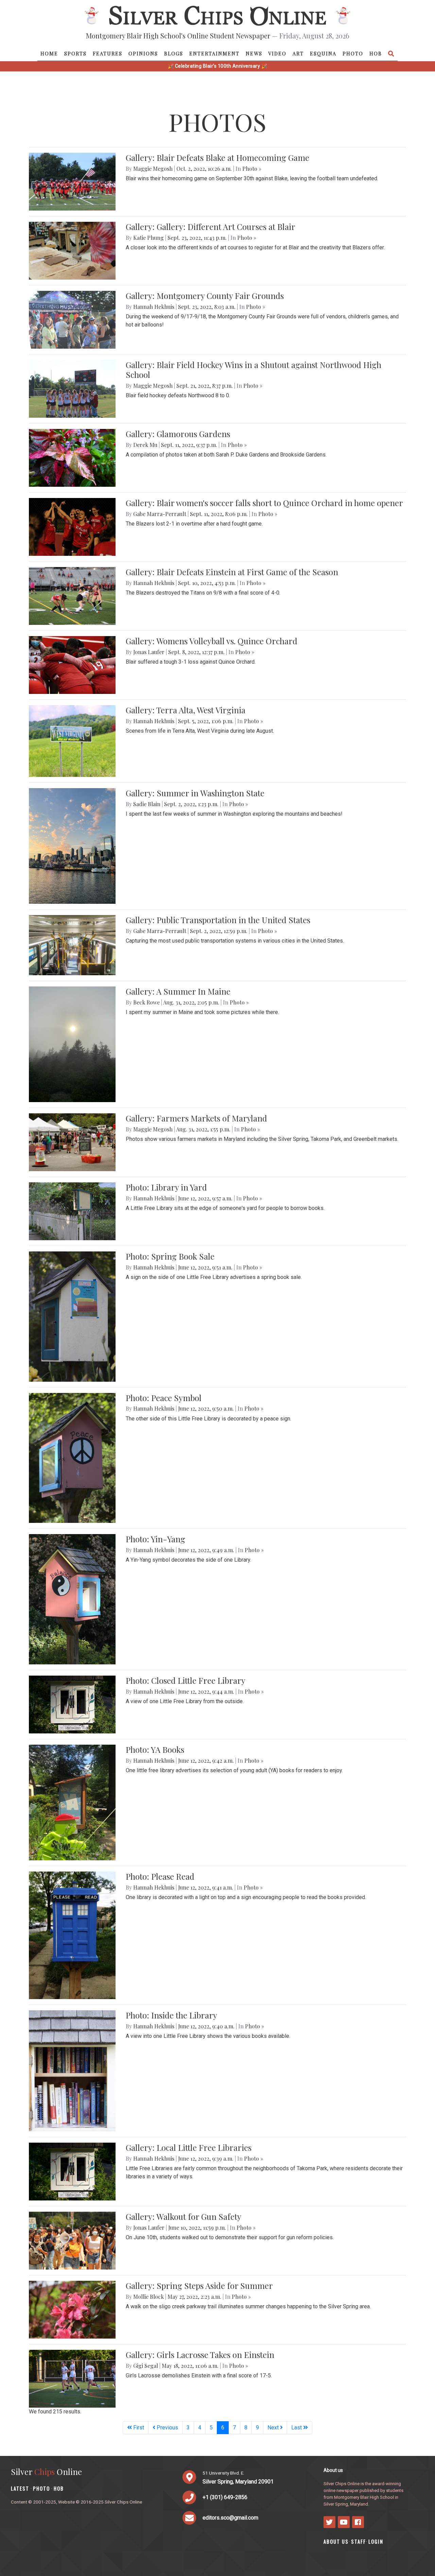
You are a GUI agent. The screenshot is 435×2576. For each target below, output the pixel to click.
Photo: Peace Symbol (164, 1398)
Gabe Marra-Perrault (160, 514)
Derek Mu (145, 445)
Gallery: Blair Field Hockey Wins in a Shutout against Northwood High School (254, 370)
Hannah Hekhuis (154, 307)
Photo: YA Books (155, 1749)
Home (49, 53)
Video (277, 53)
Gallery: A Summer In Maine (178, 991)
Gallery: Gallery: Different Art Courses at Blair (211, 227)
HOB (376, 53)
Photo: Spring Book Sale (170, 1256)
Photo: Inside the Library (171, 2015)
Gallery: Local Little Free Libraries (189, 2147)
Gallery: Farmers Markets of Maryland (196, 1118)
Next (274, 2428)
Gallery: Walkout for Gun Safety (184, 2216)
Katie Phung (149, 238)
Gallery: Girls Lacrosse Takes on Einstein (200, 2355)
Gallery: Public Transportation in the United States (218, 920)
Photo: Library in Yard (166, 1187)
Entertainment (214, 53)
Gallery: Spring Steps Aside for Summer (199, 2286)
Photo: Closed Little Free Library (186, 1680)
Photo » (252, 169)
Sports (75, 53)
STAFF (359, 2541)
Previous (167, 2428)
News (254, 53)
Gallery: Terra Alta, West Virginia (186, 710)
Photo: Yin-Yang (155, 1539)
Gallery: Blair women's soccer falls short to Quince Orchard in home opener (264, 503)
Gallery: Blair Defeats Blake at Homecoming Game (217, 157)
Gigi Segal (146, 2366)
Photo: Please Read (160, 1876)
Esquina (323, 53)
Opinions (143, 53)
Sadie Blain (147, 804)
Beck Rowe (146, 1002)
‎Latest (20, 2488)
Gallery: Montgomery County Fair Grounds (205, 296)
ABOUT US (336, 2541)
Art (298, 53)
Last (297, 2428)
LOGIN (376, 2541)
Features (108, 53)
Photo (353, 53)
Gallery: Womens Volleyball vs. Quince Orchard (212, 641)
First (138, 2428)
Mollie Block (149, 2297)
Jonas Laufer (149, 652)
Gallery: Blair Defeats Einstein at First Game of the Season (232, 572)
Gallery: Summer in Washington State (195, 793)
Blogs (174, 53)
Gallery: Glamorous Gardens (178, 434)
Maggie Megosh (153, 169)
